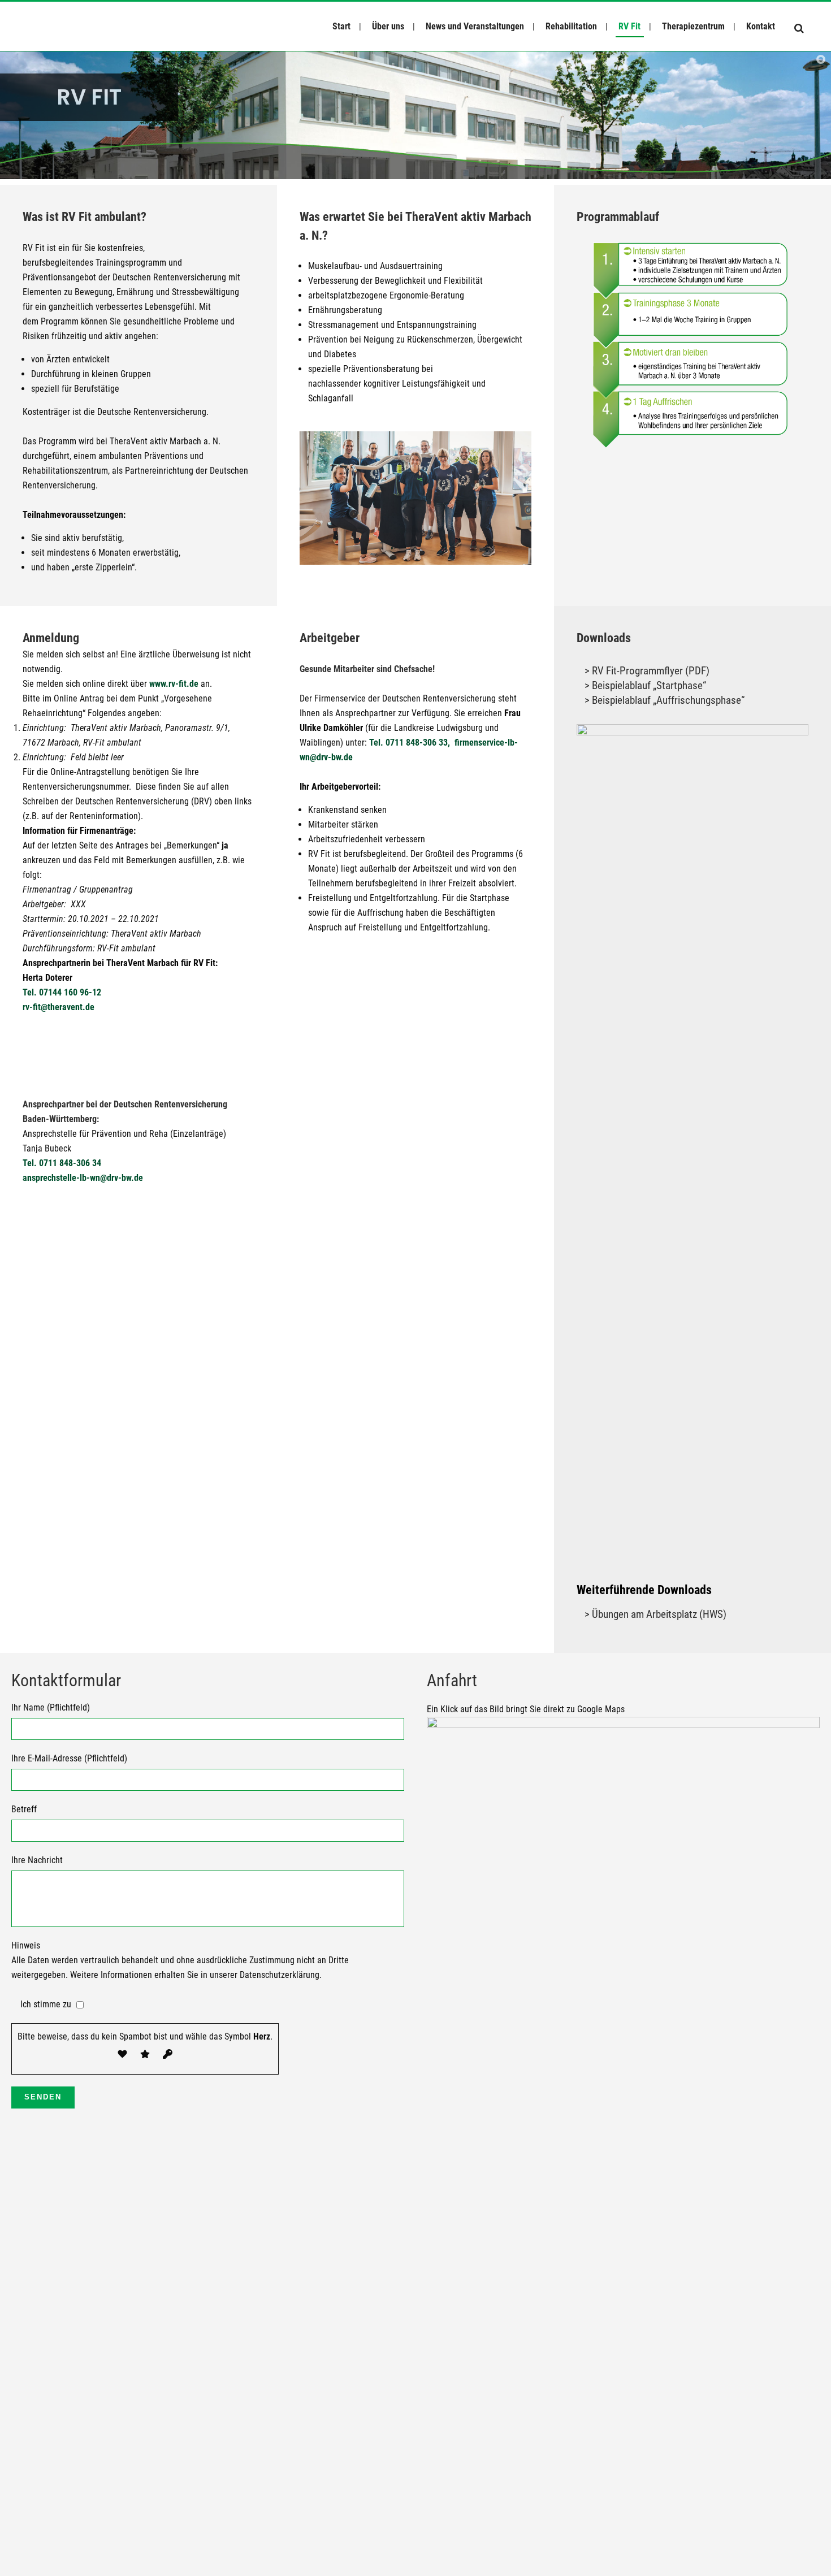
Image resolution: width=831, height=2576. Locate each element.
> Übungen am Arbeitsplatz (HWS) (655, 1614)
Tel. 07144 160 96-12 (62, 992)
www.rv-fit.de (174, 684)
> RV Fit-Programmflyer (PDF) (647, 671)
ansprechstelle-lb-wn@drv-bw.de (83, 1178)
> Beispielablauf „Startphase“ (645, 685)
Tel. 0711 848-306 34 (62, 1163)
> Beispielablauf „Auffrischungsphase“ (665, 700)
